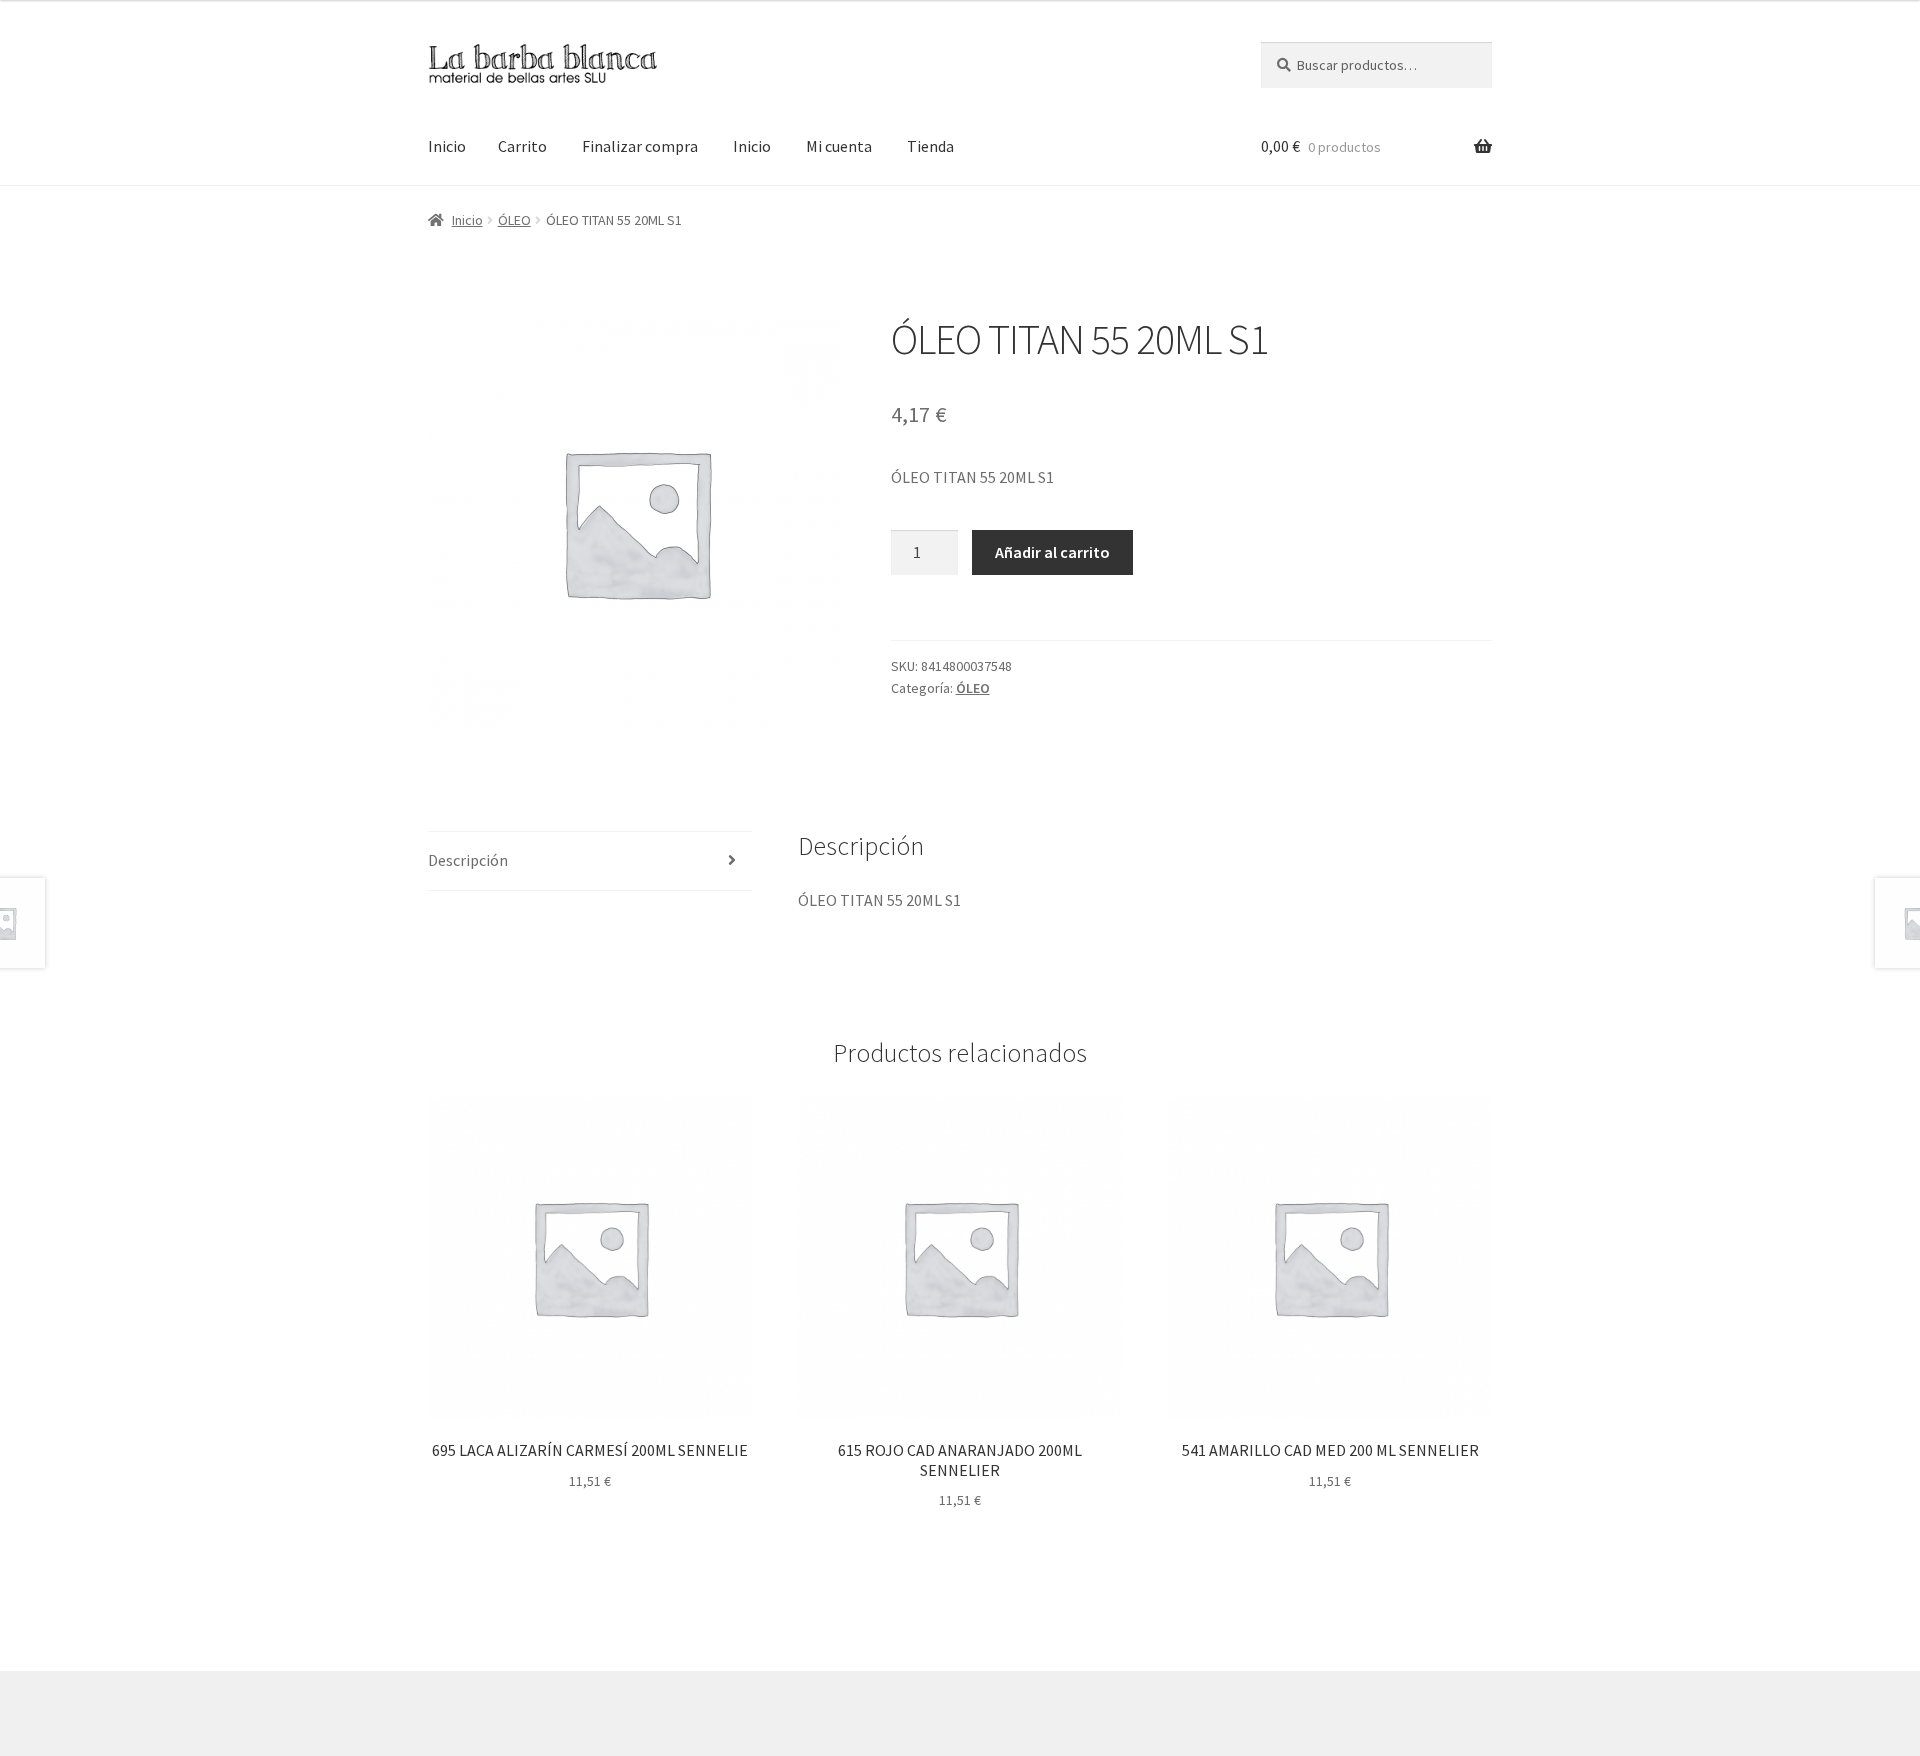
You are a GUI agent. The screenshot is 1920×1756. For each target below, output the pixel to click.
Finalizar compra (640, 146)
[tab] (590, 861)
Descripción (468, 860)
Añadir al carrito (1052, 552)
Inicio (447, 146)
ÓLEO (514, 220)
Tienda (930, 146)
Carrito (522, 146)
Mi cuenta (839, 146)
